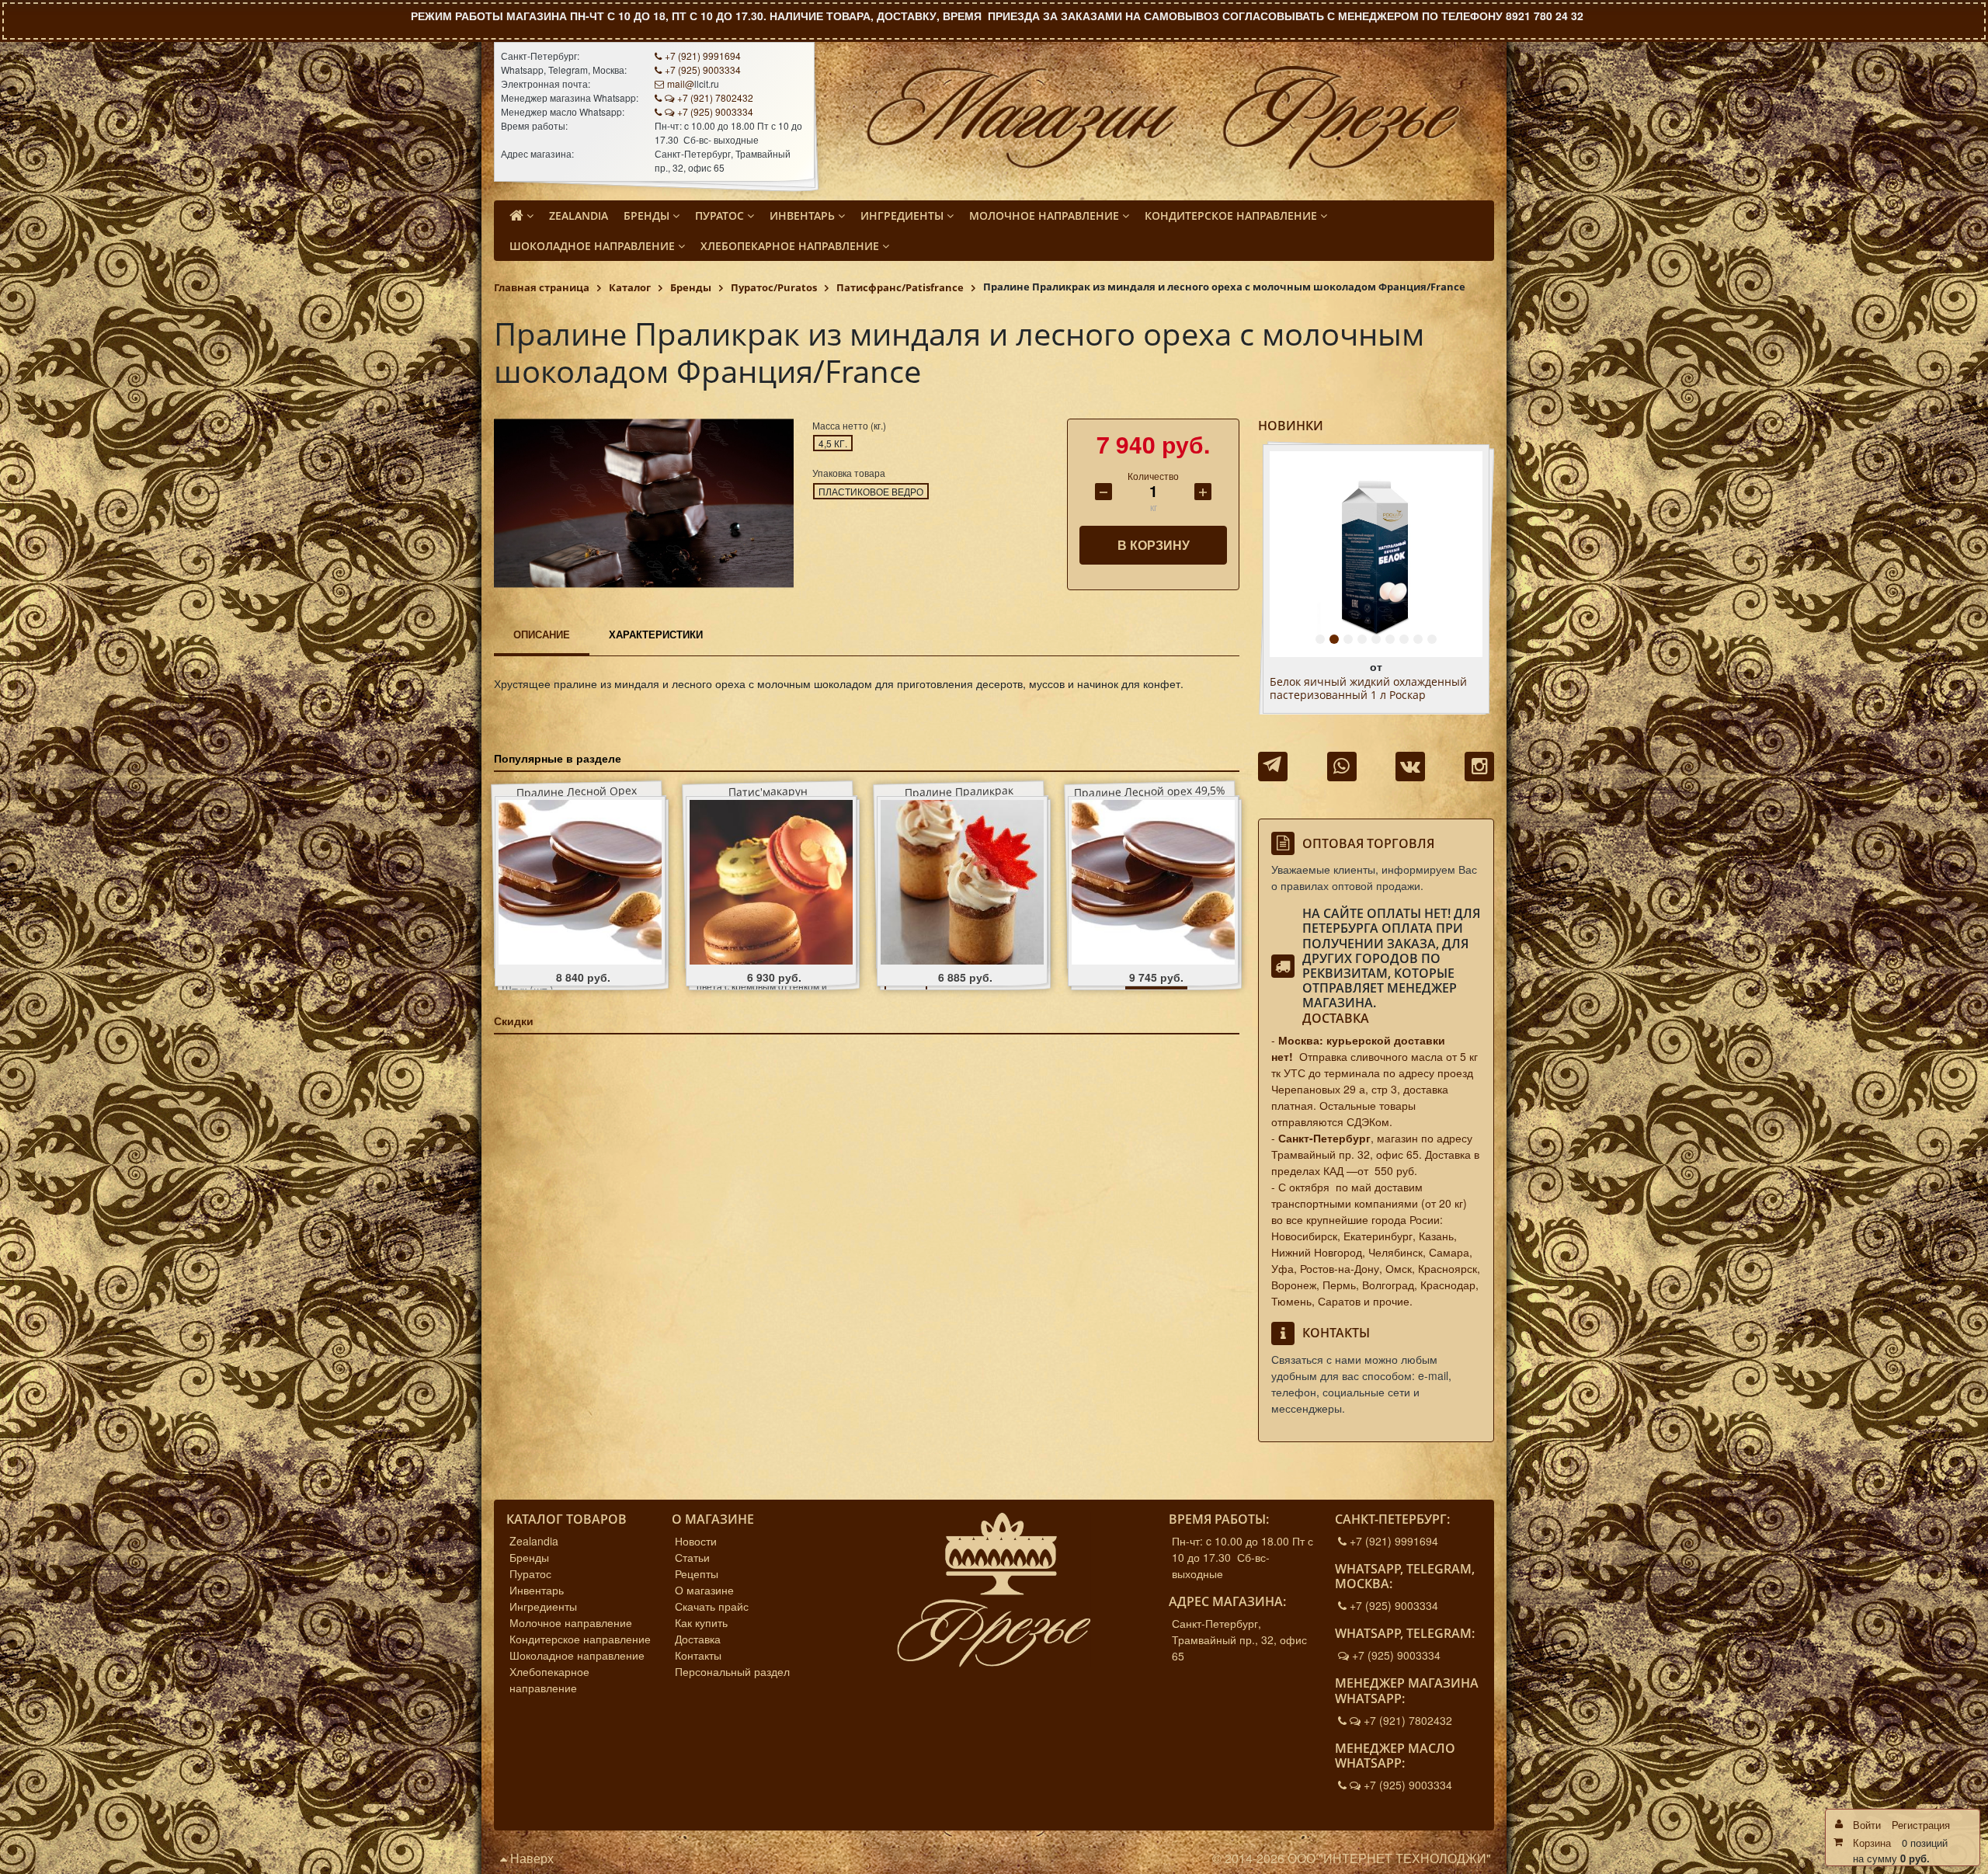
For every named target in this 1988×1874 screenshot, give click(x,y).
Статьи (692, 1557)
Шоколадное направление (577, 1655)
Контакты (698, 1655)
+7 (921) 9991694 (703, 56)
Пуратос (530, 1573)
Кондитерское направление (580, 1639)
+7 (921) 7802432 (715, 97)
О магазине (704, 1590)
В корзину (1154, 545)
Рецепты (697, 1573)
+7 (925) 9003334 (703, 70)
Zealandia (534, 1541)
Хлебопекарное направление (549, 1679)
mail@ (681, 83)
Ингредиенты (543, 1606)
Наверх (530, 1858)
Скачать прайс (712, 1606)
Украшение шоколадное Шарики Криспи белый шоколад (1358, 689)
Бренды (529, 1557)
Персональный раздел (732, 1671)
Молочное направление (571, 1622)
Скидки (514, 1020)
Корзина (1872, 1843)
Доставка (1336, 1018)
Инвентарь (537, 1590)
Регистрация (1921, 1825)
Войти (1867, 1825)
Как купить (701, 1622)
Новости (696, 1541)
